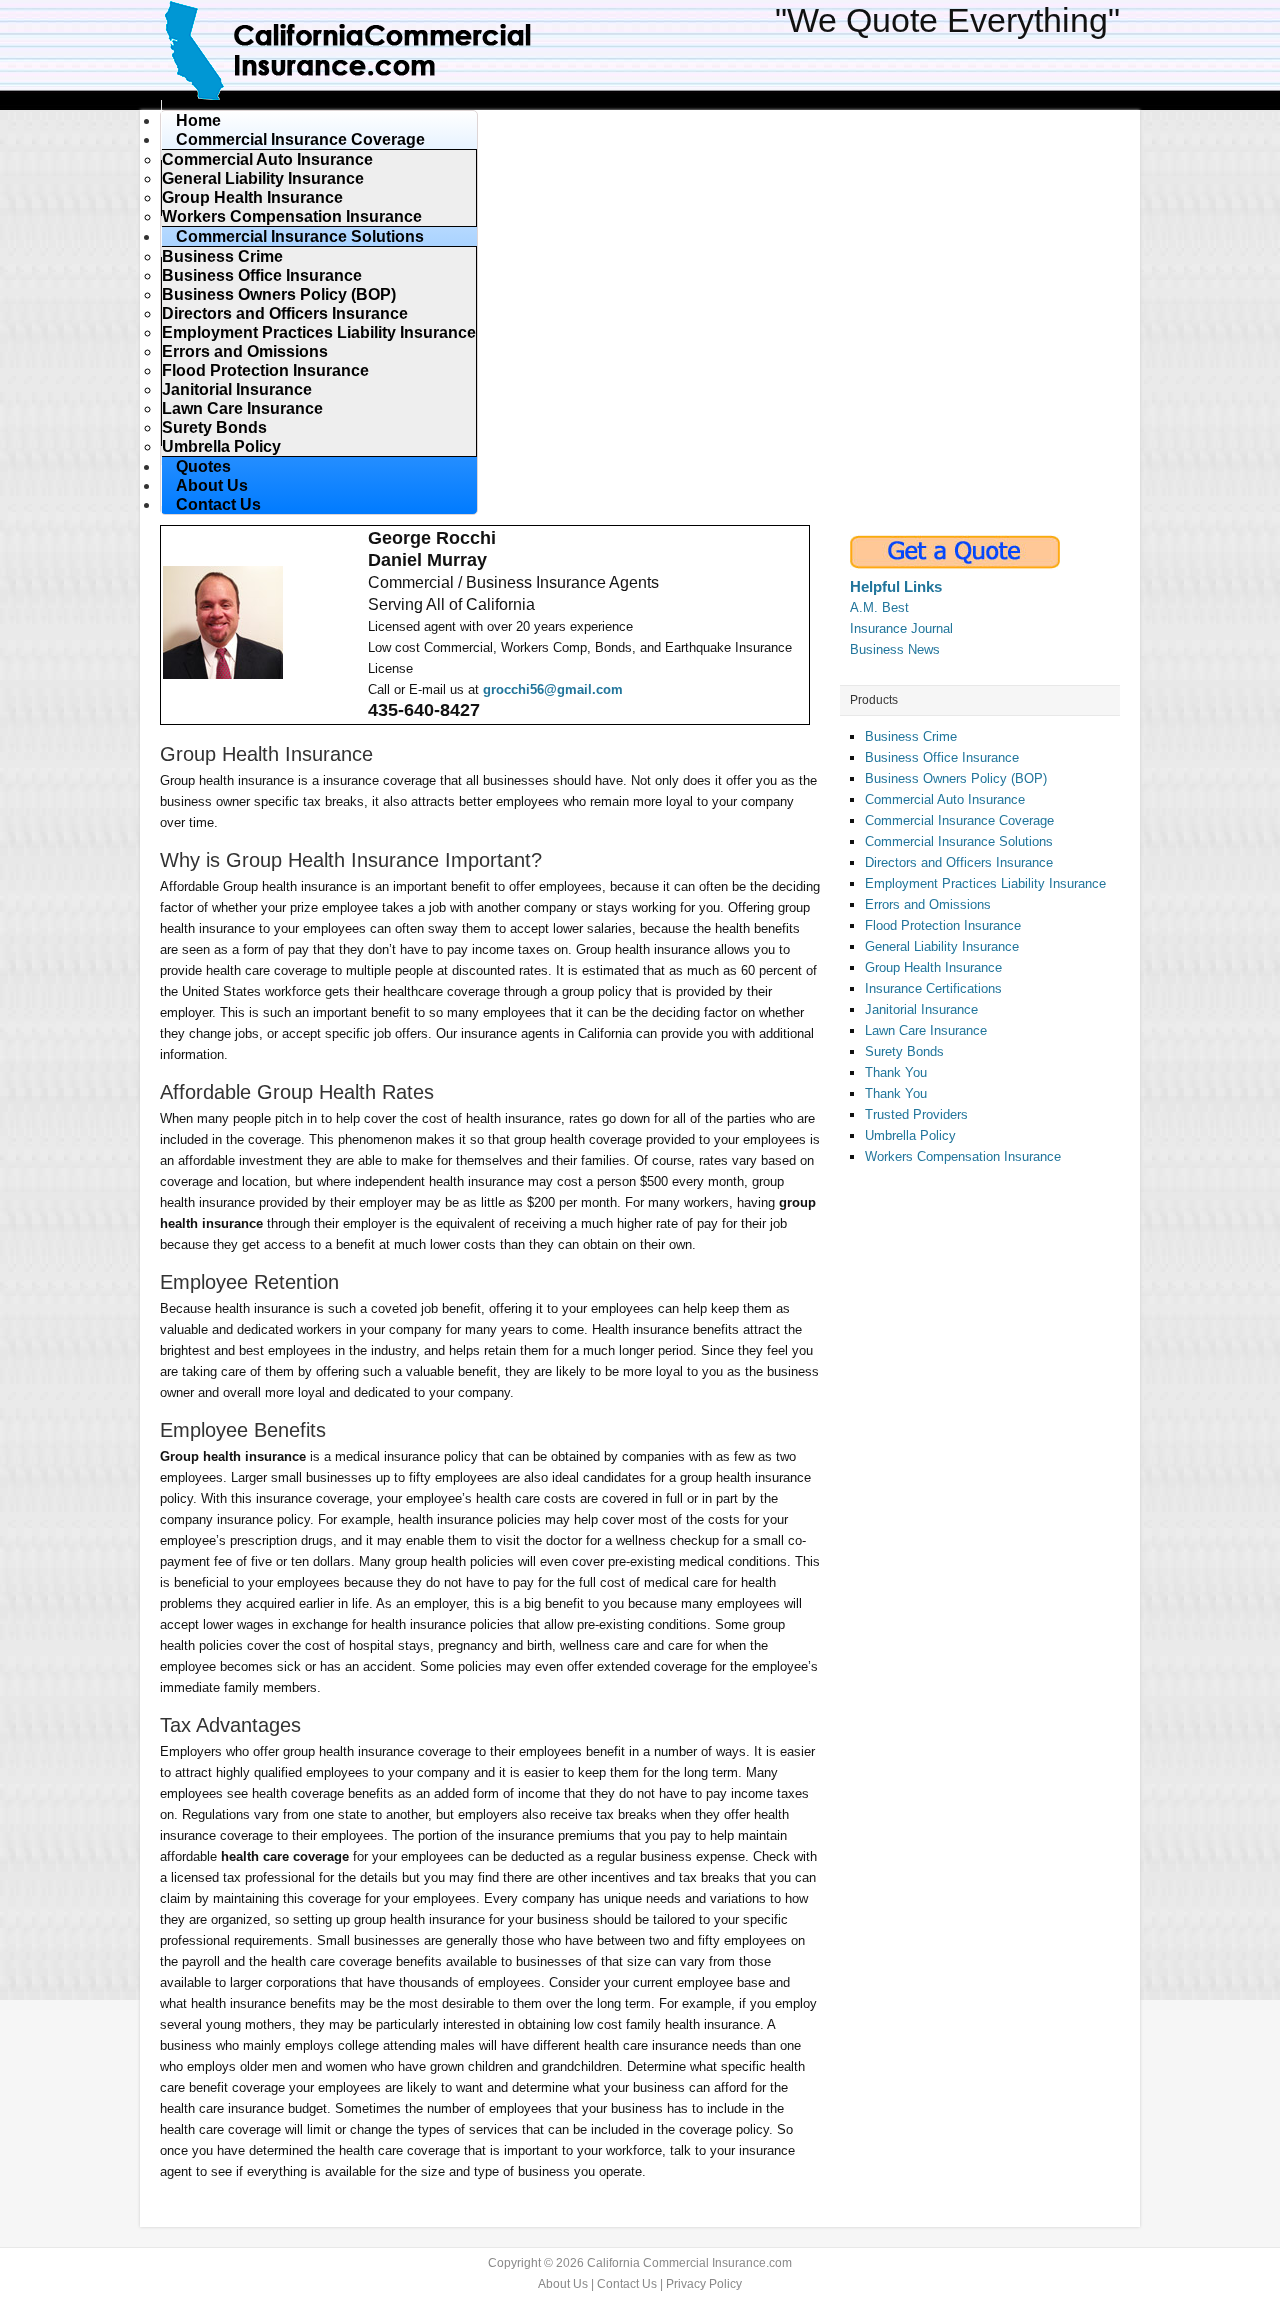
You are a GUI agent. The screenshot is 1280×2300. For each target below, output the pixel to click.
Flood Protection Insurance (943, 925)
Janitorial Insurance (921, 1009)
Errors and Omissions (928, 904)
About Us (563, 2284)
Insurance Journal (901, 628)
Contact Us (627, 2284)
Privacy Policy (704, 2284)
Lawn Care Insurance (926, 1030)
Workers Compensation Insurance (963, 1156)
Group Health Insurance (933, 967)
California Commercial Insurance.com (410, 50)
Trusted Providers (916, 1114)
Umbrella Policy (910, 1135)
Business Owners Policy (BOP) (956, 778)
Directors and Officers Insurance (959, 862)
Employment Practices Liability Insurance (985, 883)
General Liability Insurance (942, 946)
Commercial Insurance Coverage (959, 820)
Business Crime (911, 736)
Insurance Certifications (933, 988)
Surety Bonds (904, 1051)
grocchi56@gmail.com (553, 689)
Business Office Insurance (942, 757)
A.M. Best (879, 607)
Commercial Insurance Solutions (959, 841)
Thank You (896, 1072)
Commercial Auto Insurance (945, 799)
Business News (895, 649)
